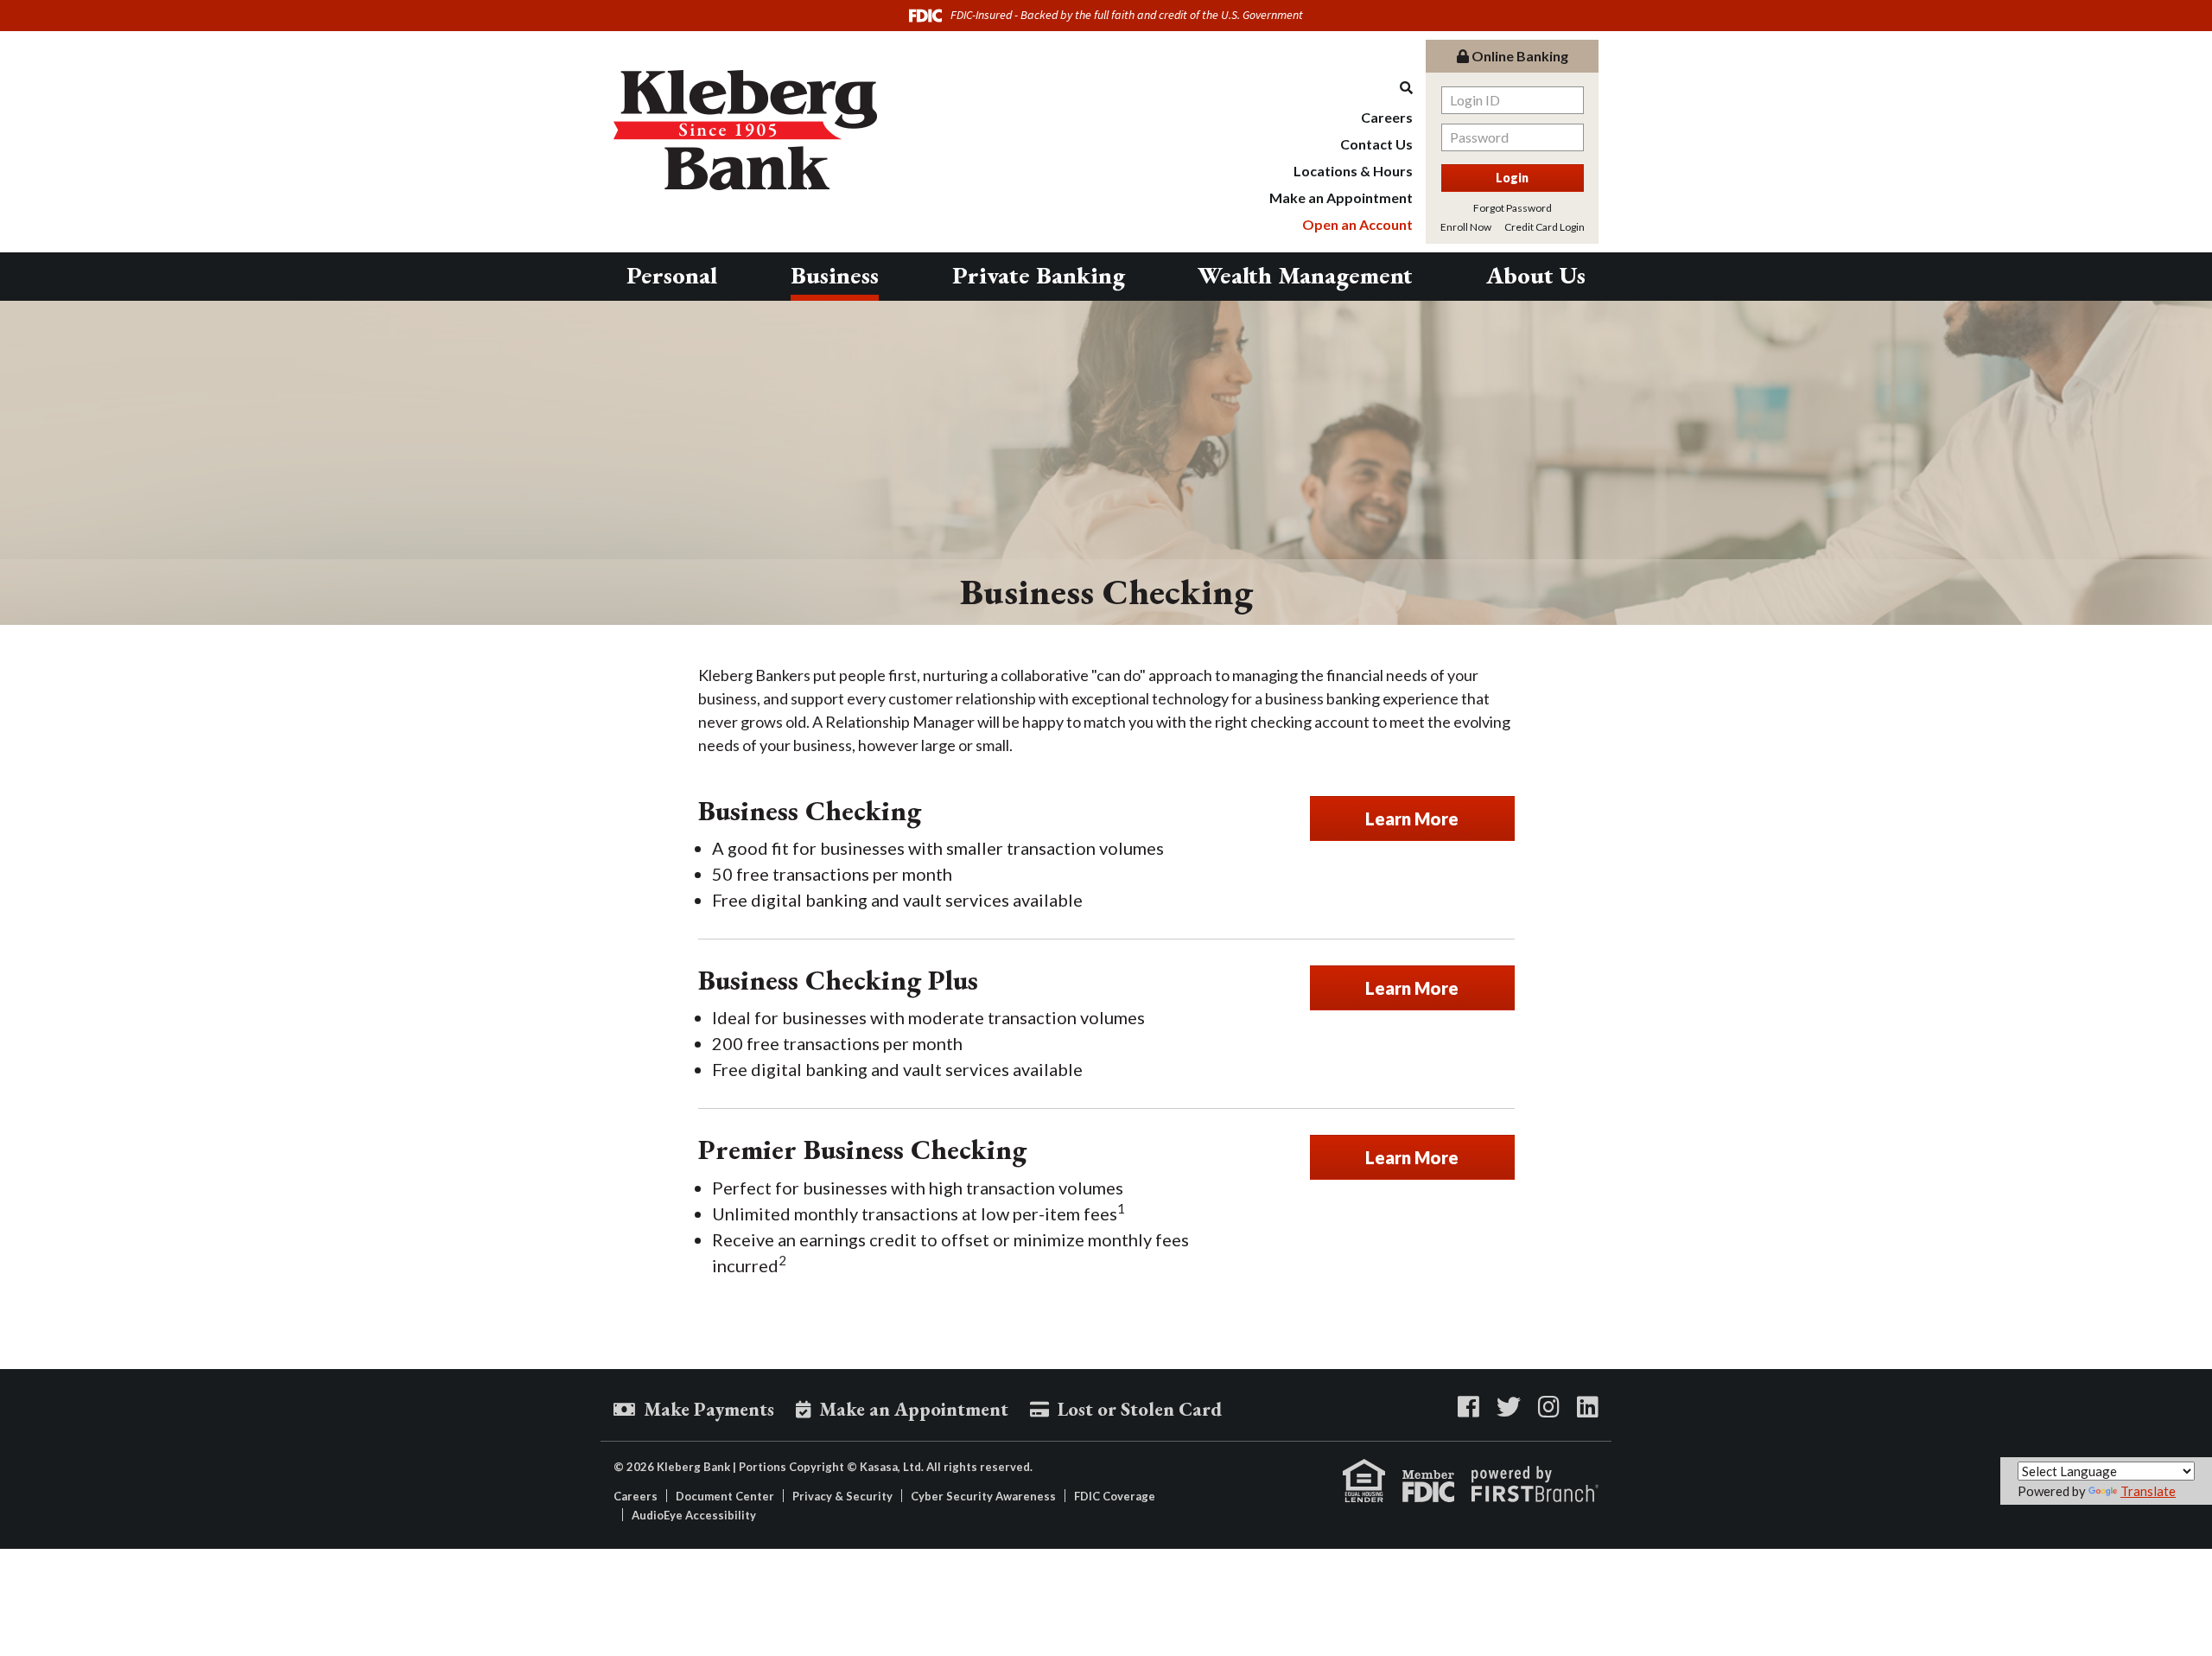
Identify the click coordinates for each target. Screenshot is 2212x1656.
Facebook (1468, 1407)
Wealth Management (1305, 275)
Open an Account (1357, 224)
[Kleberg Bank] (745, 128)
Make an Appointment (1341, 197)
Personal (672, 275)
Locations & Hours (1353, 171)
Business (835, 275)
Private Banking (1039, 275)
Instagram (1549, 1407)
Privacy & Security (842, 1496)
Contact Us (1376, 144)
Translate (2148, 1491)
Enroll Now (1466, 227)
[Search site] (1341, 88)
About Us (1536, 275)
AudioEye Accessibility (694, 1515)
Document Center (725, 1496)
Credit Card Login (1545, 227)
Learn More (1412, 818)
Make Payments (709, 1409)
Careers (1387, 117)
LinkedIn (1588, 1407)
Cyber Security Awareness (983, 1496)
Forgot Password (1513, 208)
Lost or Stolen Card (1140, 1409)
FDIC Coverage (1115, 1496)
